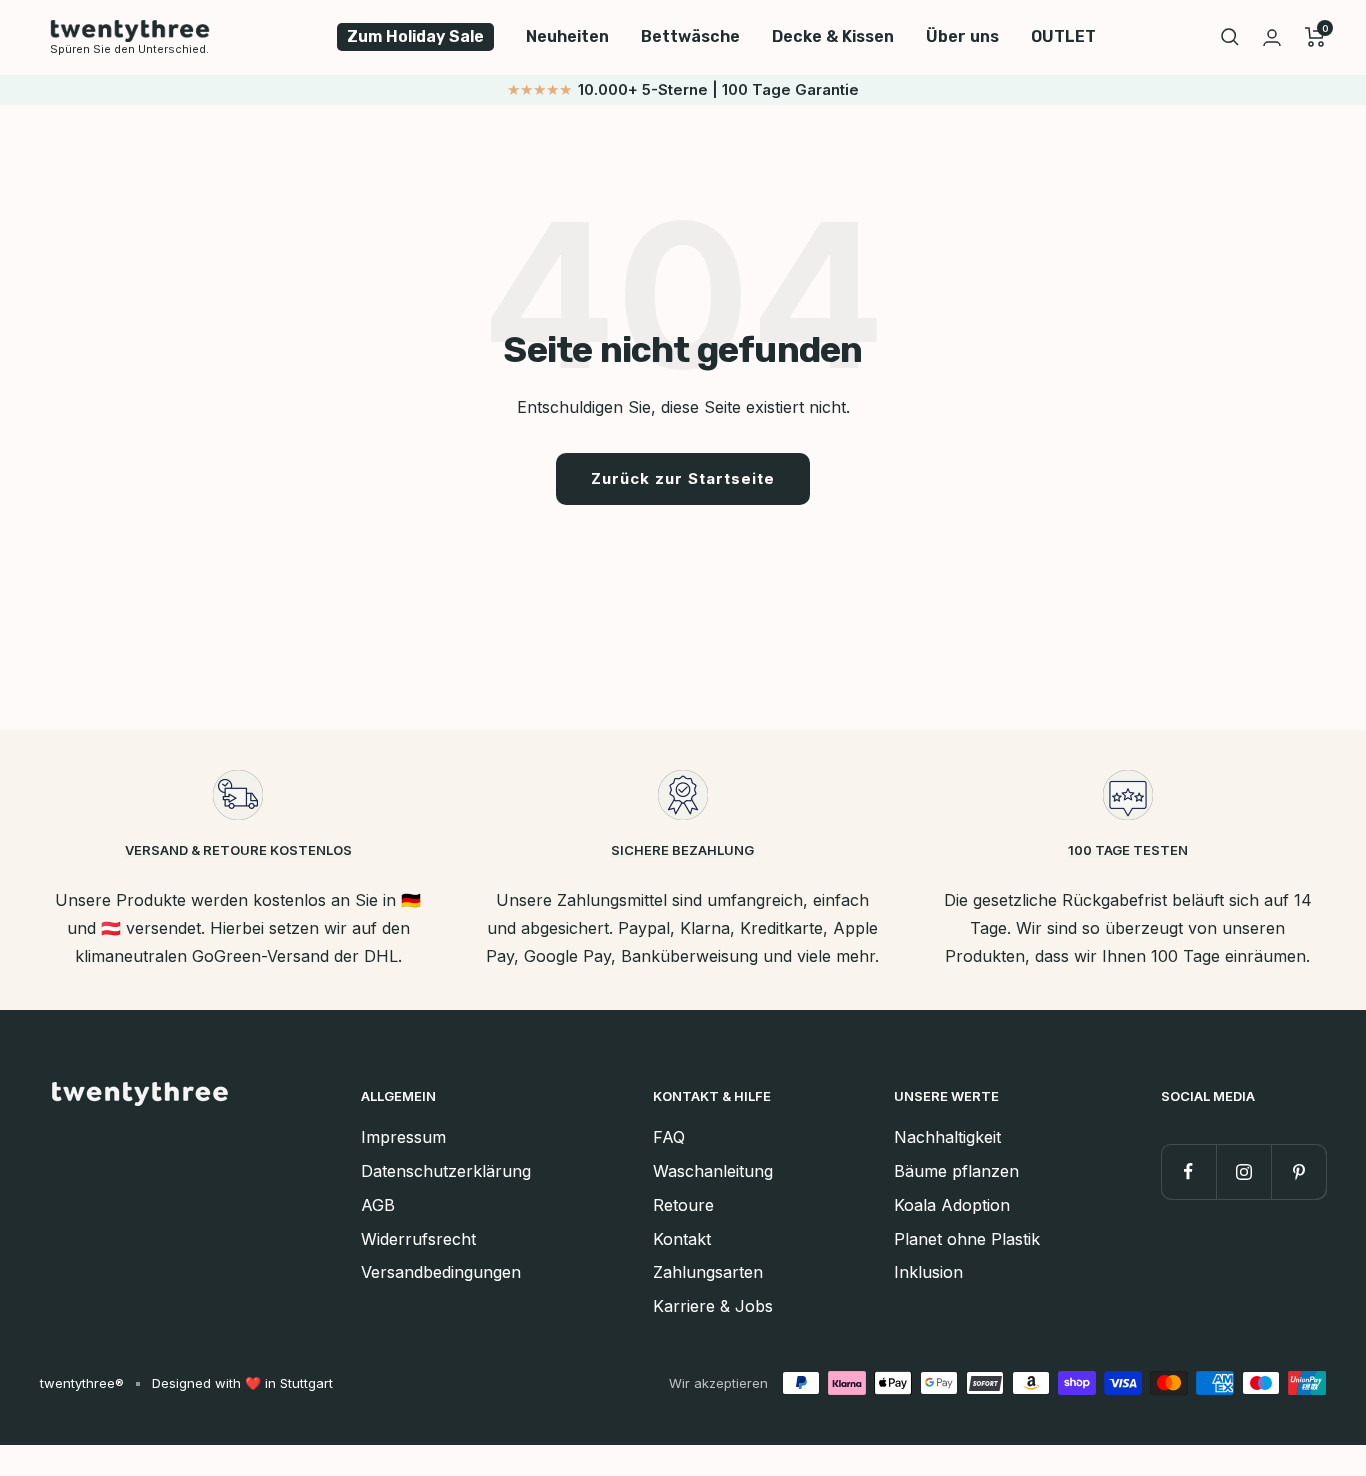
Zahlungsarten (708, 1272)
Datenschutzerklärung (446, 1171)
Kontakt (682, 1239)
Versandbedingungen (441, 1272)
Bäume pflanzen (956, 1171)
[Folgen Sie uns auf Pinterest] (1298, 1171)
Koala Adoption (952, 1205)
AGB (378, 1205)
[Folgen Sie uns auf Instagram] (1243, 1171)
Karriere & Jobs (713, 1306)
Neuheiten (567, 36)
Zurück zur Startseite (683, 478)
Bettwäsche (690, 36)
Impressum (403, 1137)
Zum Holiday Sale (415, 36)
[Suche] (1230, 37)
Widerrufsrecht (418, 1239)
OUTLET (1063, 36)
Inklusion (928, 1272)
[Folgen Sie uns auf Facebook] (1188, 1171)
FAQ (669, 1137)
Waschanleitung (713, 1171)
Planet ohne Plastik (967, 1239)
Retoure (683, 1205)
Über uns (962, 36)
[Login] (1272, 37)
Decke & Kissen (833, 36)
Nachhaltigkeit (947, 1137)
